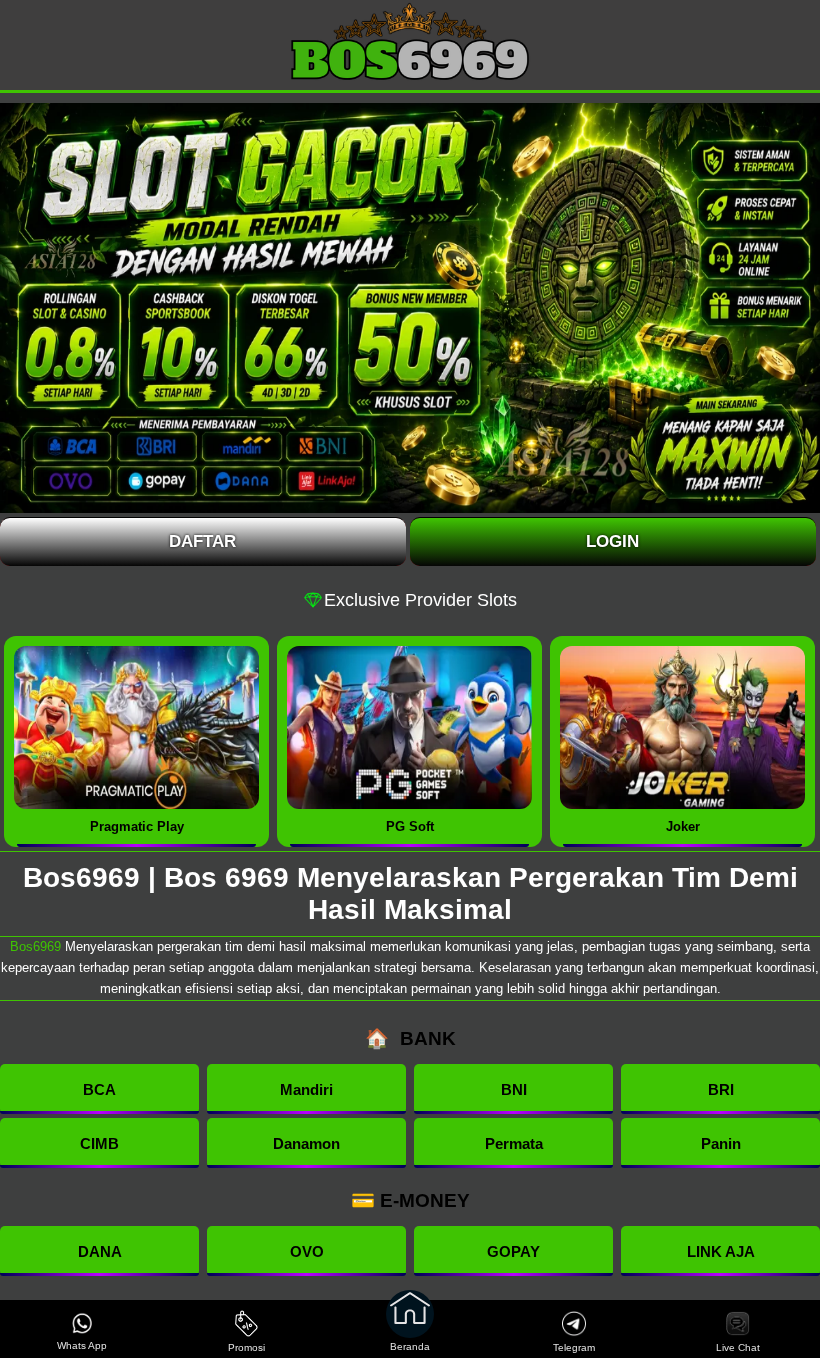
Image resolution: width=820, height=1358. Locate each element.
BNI (514, 1089)
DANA (100, 1251)
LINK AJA (721, 1251)
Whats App (82, 1345)
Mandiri (306, 1089)
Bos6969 (35, 946)
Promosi (246, 1347)
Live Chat (738, 1347)
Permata (514, 1143)
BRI (721, 1089)
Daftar (202, 541)
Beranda (410, 1346)
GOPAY (513, 1251)
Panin (721, 1143)
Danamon (306, 1143)
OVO (307, 1251)
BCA (99, 1089)
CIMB (99, 1143)
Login (612, 541)
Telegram (574, 1347)
